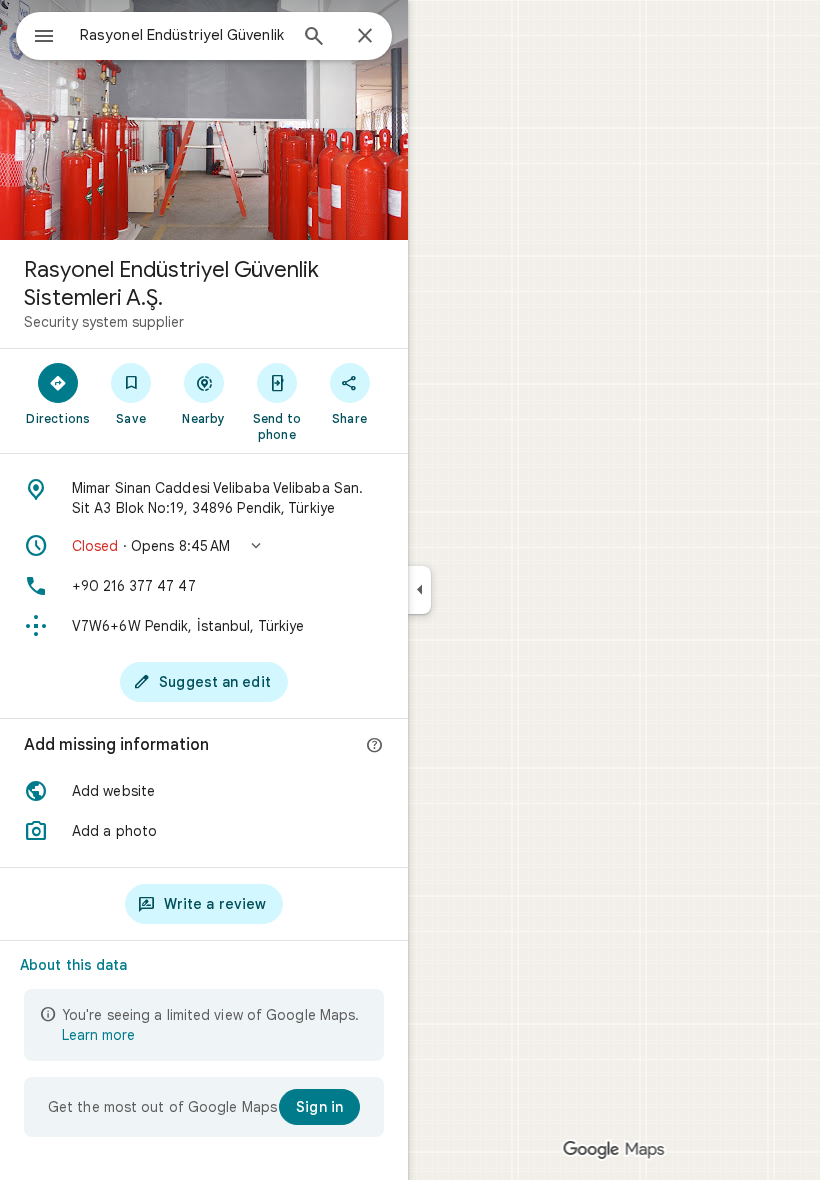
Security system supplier (104, 322)
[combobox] (183, 35)
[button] (204, 546)
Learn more (98, 1035)
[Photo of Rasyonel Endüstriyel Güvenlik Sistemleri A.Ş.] (204, 120)
